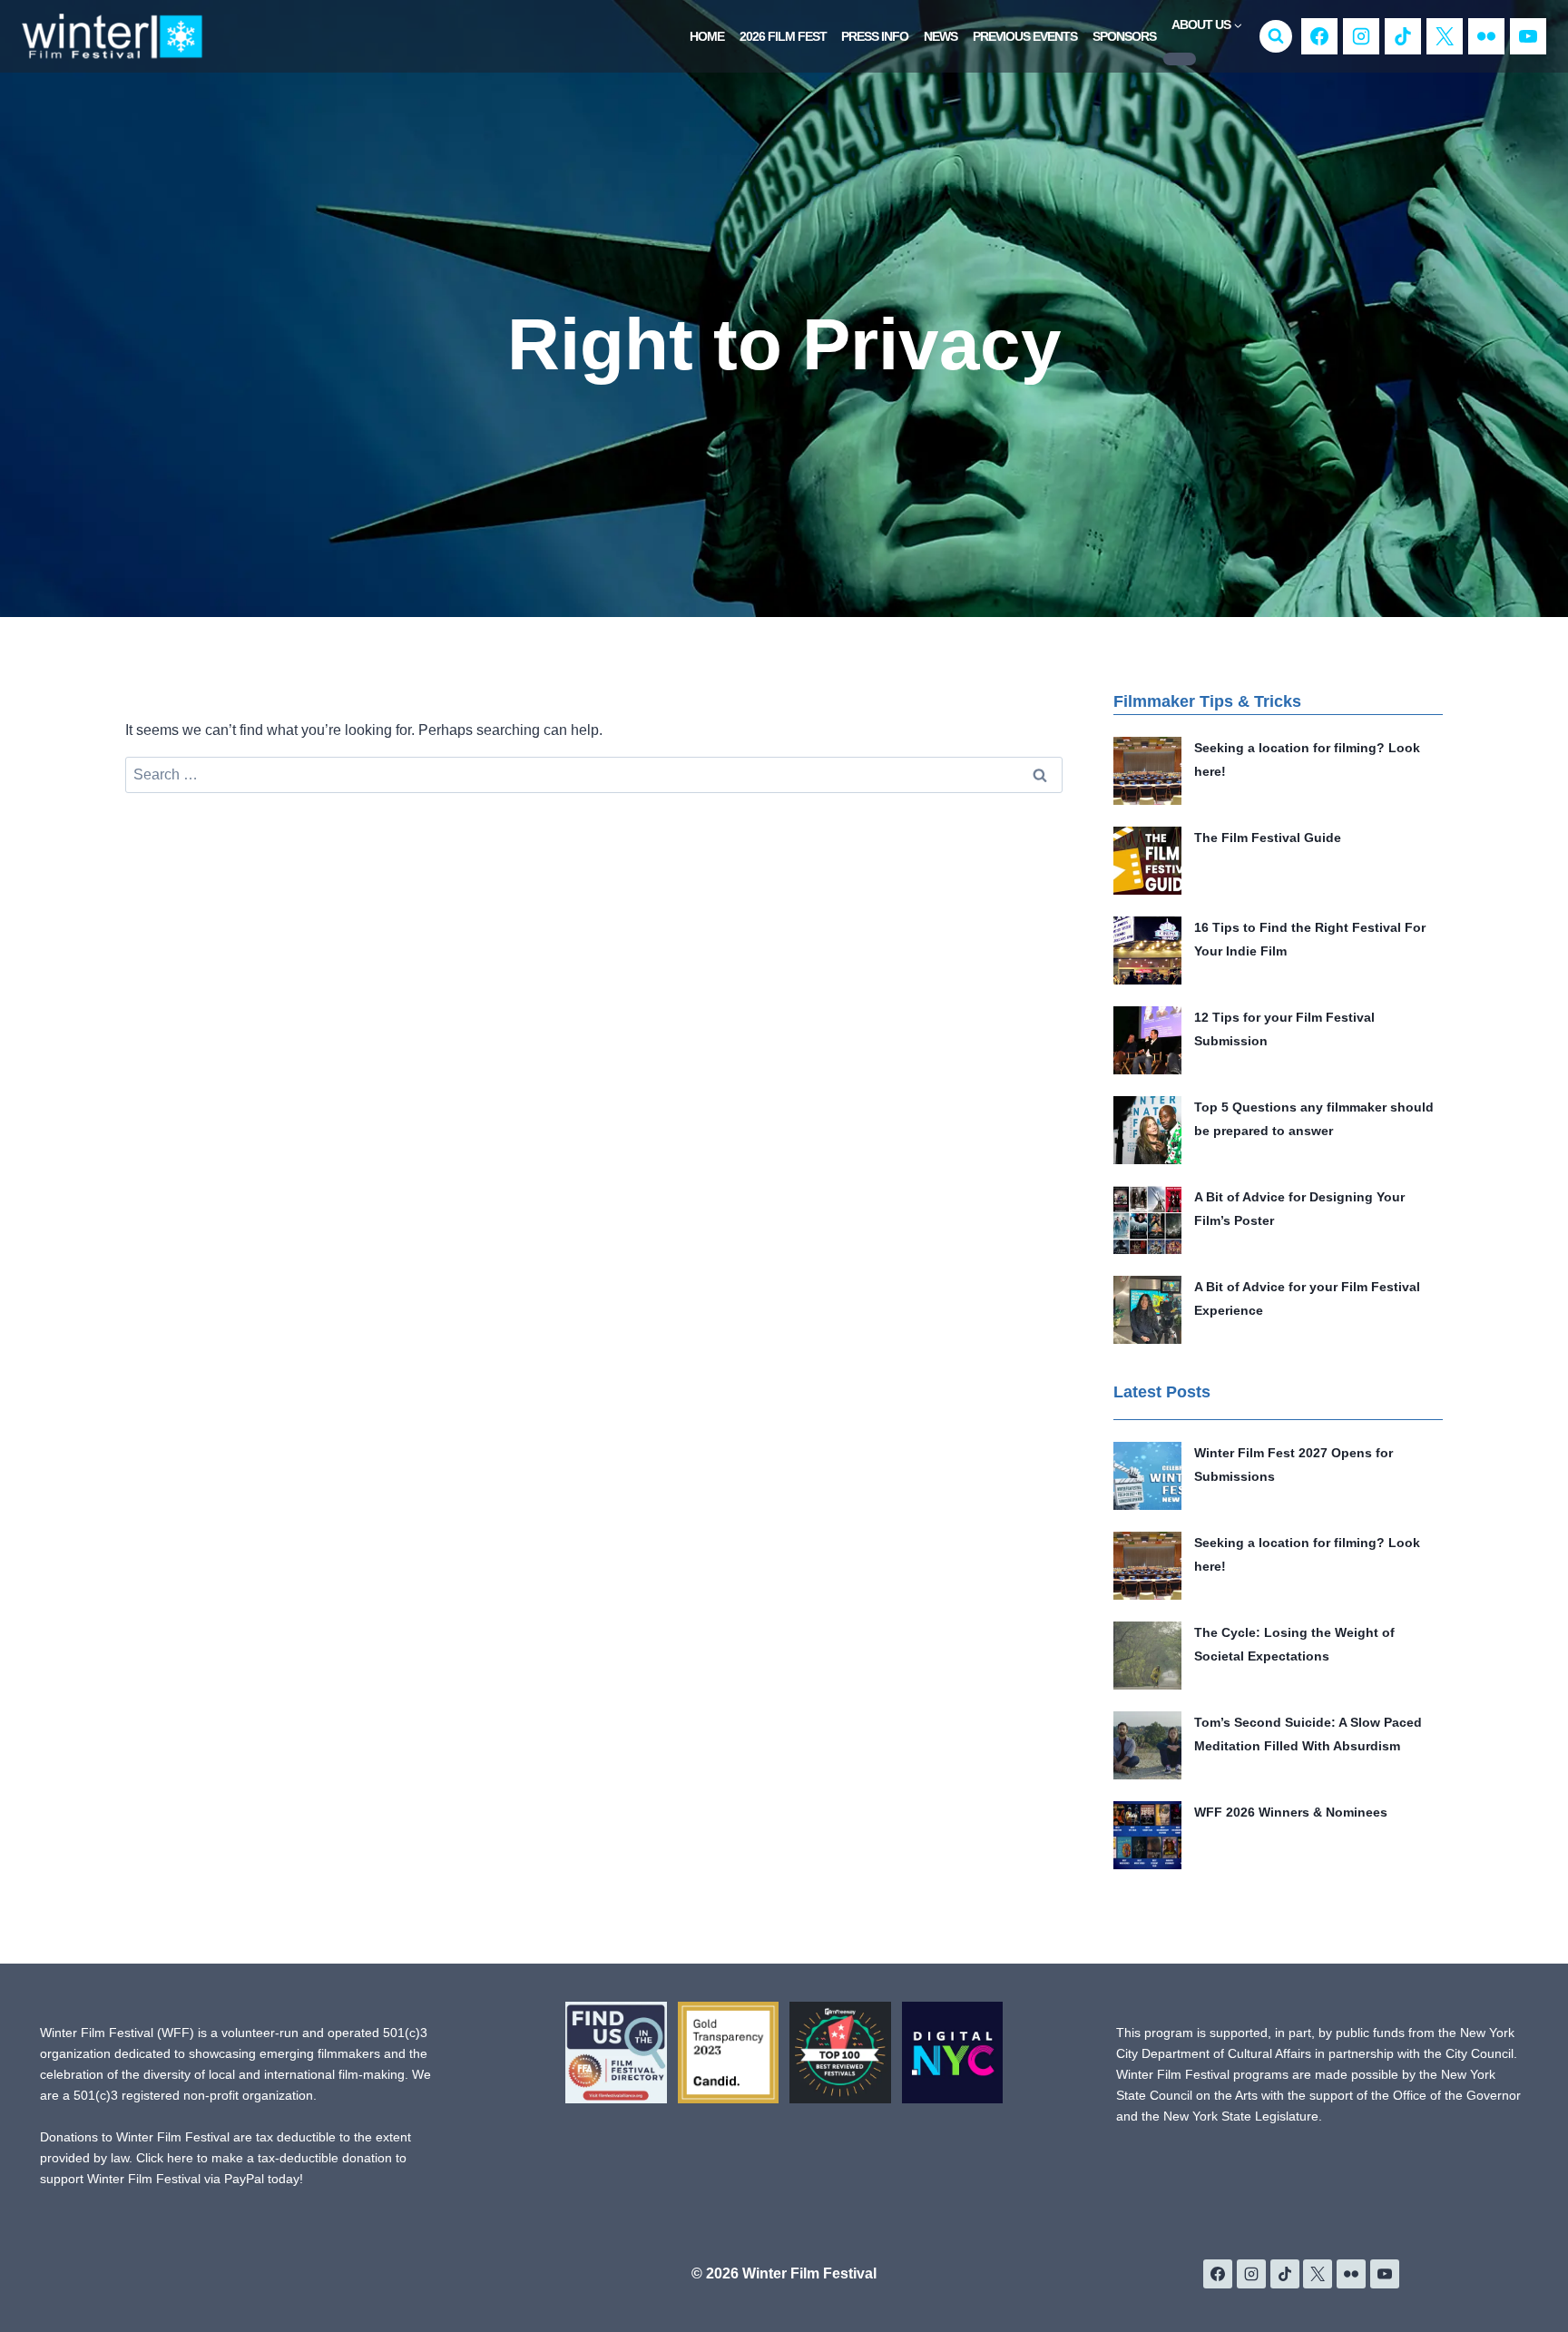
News (941, 36)
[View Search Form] (1276, 36)
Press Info (875, 36)
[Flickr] (1486, 36)
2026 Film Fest (783, 36)
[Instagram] (1361, 36)
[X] (1445, 36)
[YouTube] (1528, 36)
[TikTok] (1403, 36)
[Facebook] (1319, 36)
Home (707, 36)
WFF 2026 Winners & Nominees (1291, 1812)
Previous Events (1025, 36)
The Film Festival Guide (1268, 838)
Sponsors (1124, 36)
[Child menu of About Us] (1180, 59)
